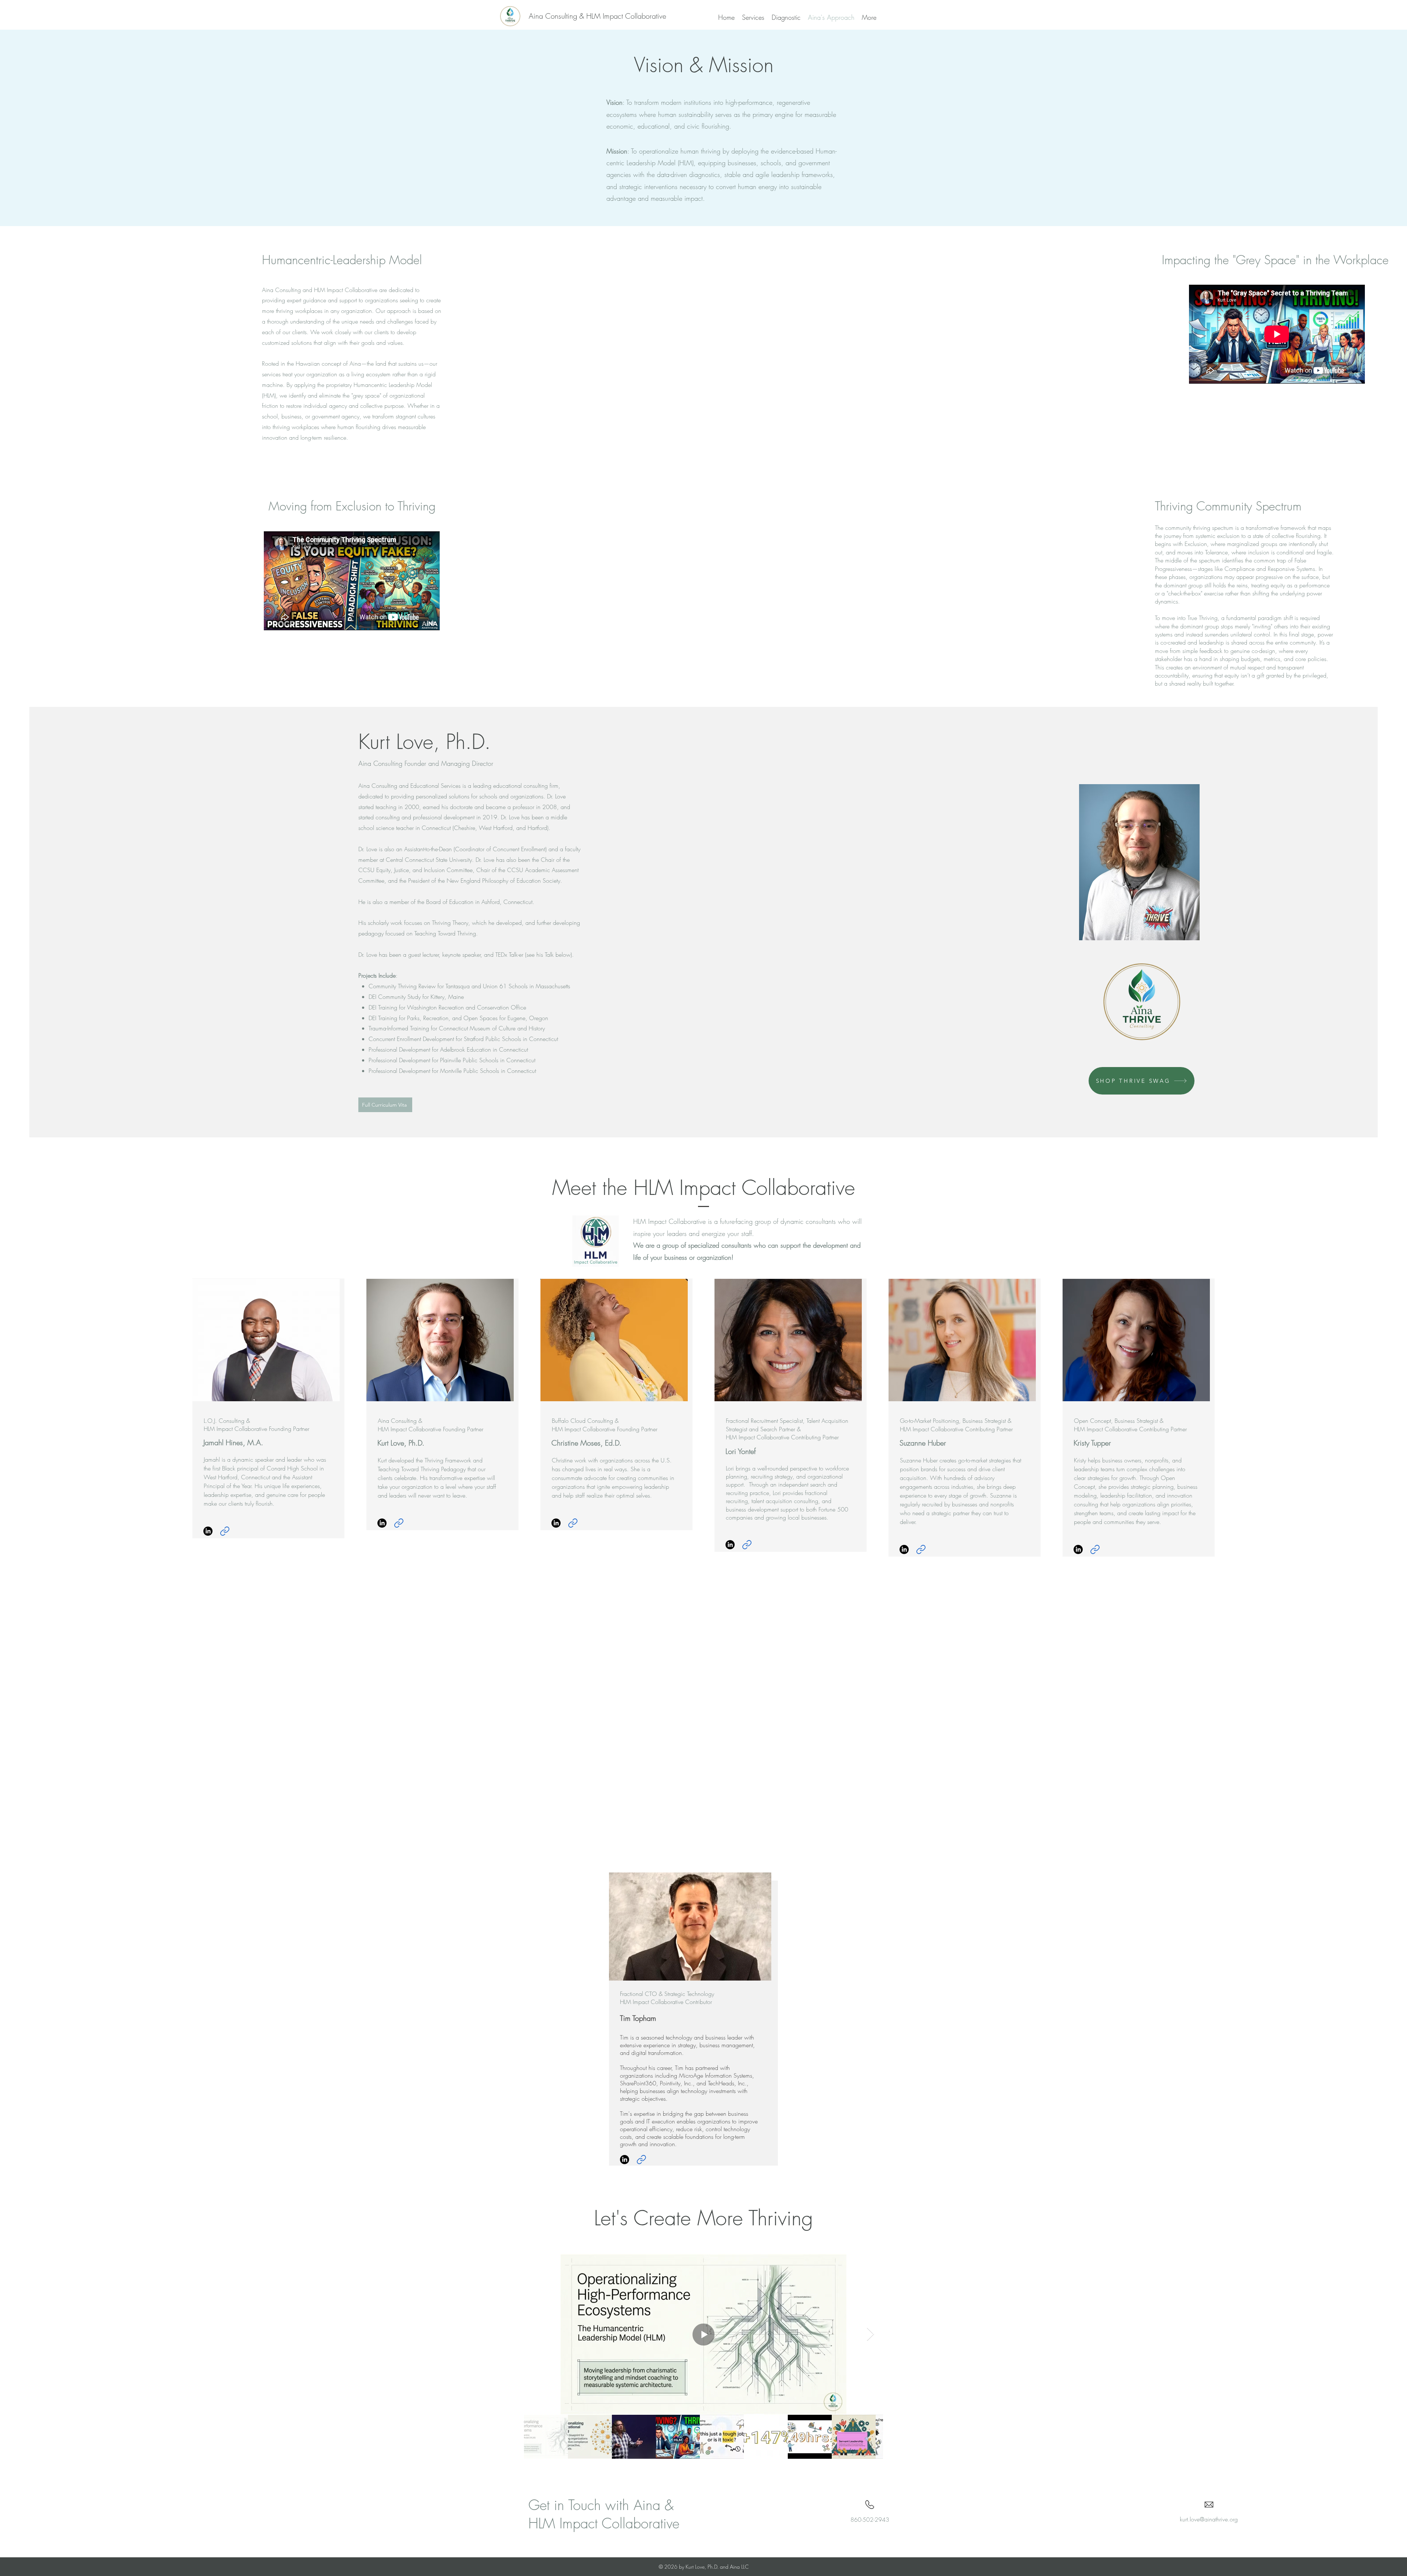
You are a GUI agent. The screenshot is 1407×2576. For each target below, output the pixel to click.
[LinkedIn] (208, 1531)
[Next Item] (870, 2334)
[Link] (225, 1531)
